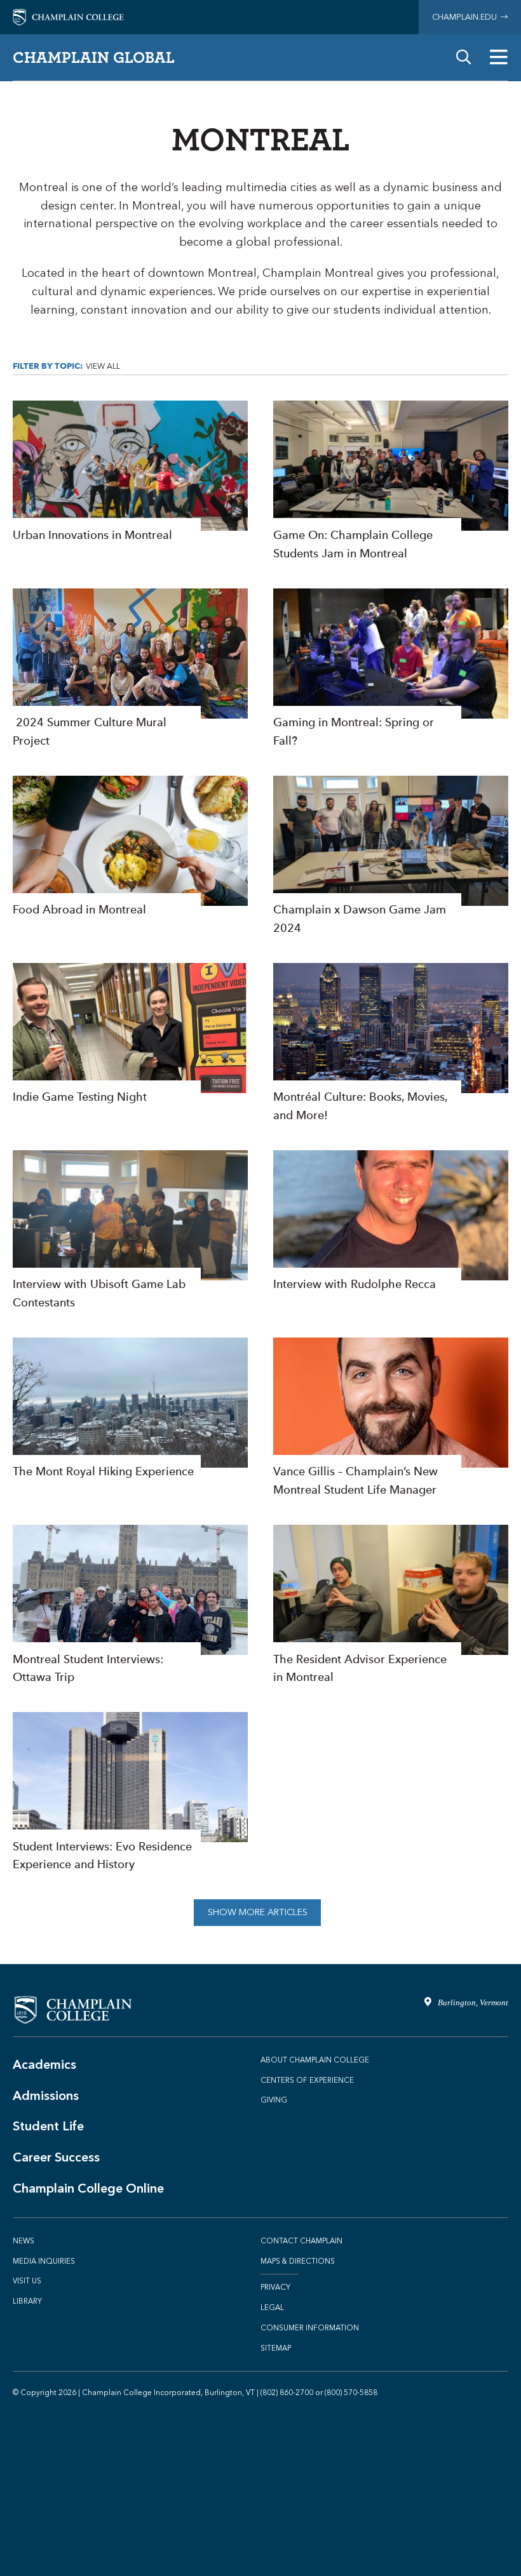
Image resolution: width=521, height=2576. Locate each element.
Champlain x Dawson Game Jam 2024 (391, 857)
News (24, 2241)
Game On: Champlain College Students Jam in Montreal (391, 481)
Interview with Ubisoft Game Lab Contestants (130, 1231)
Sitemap (276, 2348)
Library (27, 2301)
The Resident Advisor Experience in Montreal (391, 1606)
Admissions (46, 2095)
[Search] (463, 57)
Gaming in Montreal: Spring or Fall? (391, 669)
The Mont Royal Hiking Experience (130, 1409)
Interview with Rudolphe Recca (391, 1222)
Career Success (56, 2157)
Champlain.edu (466, 17)
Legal (272, 2307)
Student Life (48, 2126)
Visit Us (27, 2281)
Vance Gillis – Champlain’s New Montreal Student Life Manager (391, 1418)
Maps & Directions (298, 2261)
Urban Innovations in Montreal (130, 472)
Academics (44, 2064)
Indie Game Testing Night (130, 1035)
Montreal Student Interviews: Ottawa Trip (130, 1606)
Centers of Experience (307, 2080)
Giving (274, 2100)
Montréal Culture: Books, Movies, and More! (391, 1044)
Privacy (275, 2287)
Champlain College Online (88, 2188)
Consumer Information (310, 2328)
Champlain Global (94, 57)
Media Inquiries (44, 2261)
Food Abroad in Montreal (130, 847)
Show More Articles (258, 1912)
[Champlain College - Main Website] (68, 16)
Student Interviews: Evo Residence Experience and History (130, 1793)
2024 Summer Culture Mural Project (130, 669)
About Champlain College (315, 2060)
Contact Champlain (301, 2241)
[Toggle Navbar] (499, 57)
